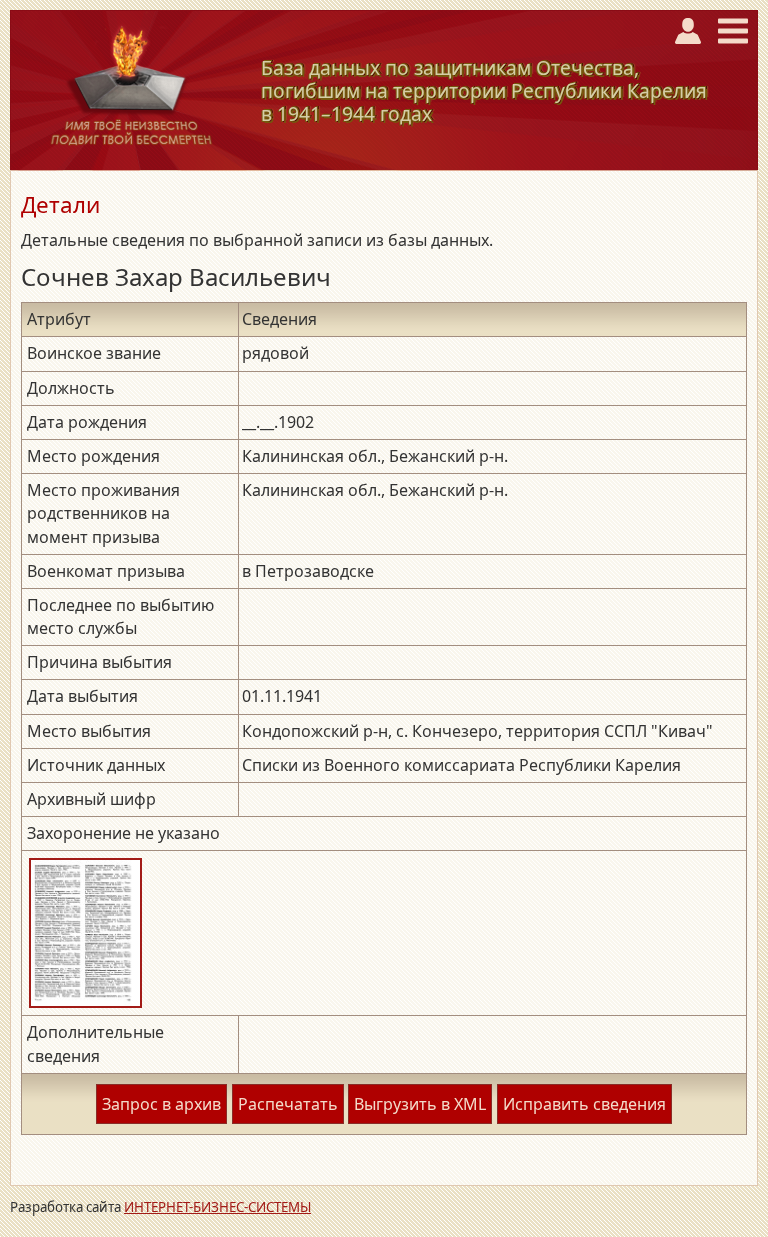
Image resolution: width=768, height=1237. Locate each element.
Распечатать (288, 1104)
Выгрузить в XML (420, 1104)
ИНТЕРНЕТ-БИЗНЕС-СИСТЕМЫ (217, 1207)
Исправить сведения (584, 1104)
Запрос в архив (161, 1104)
